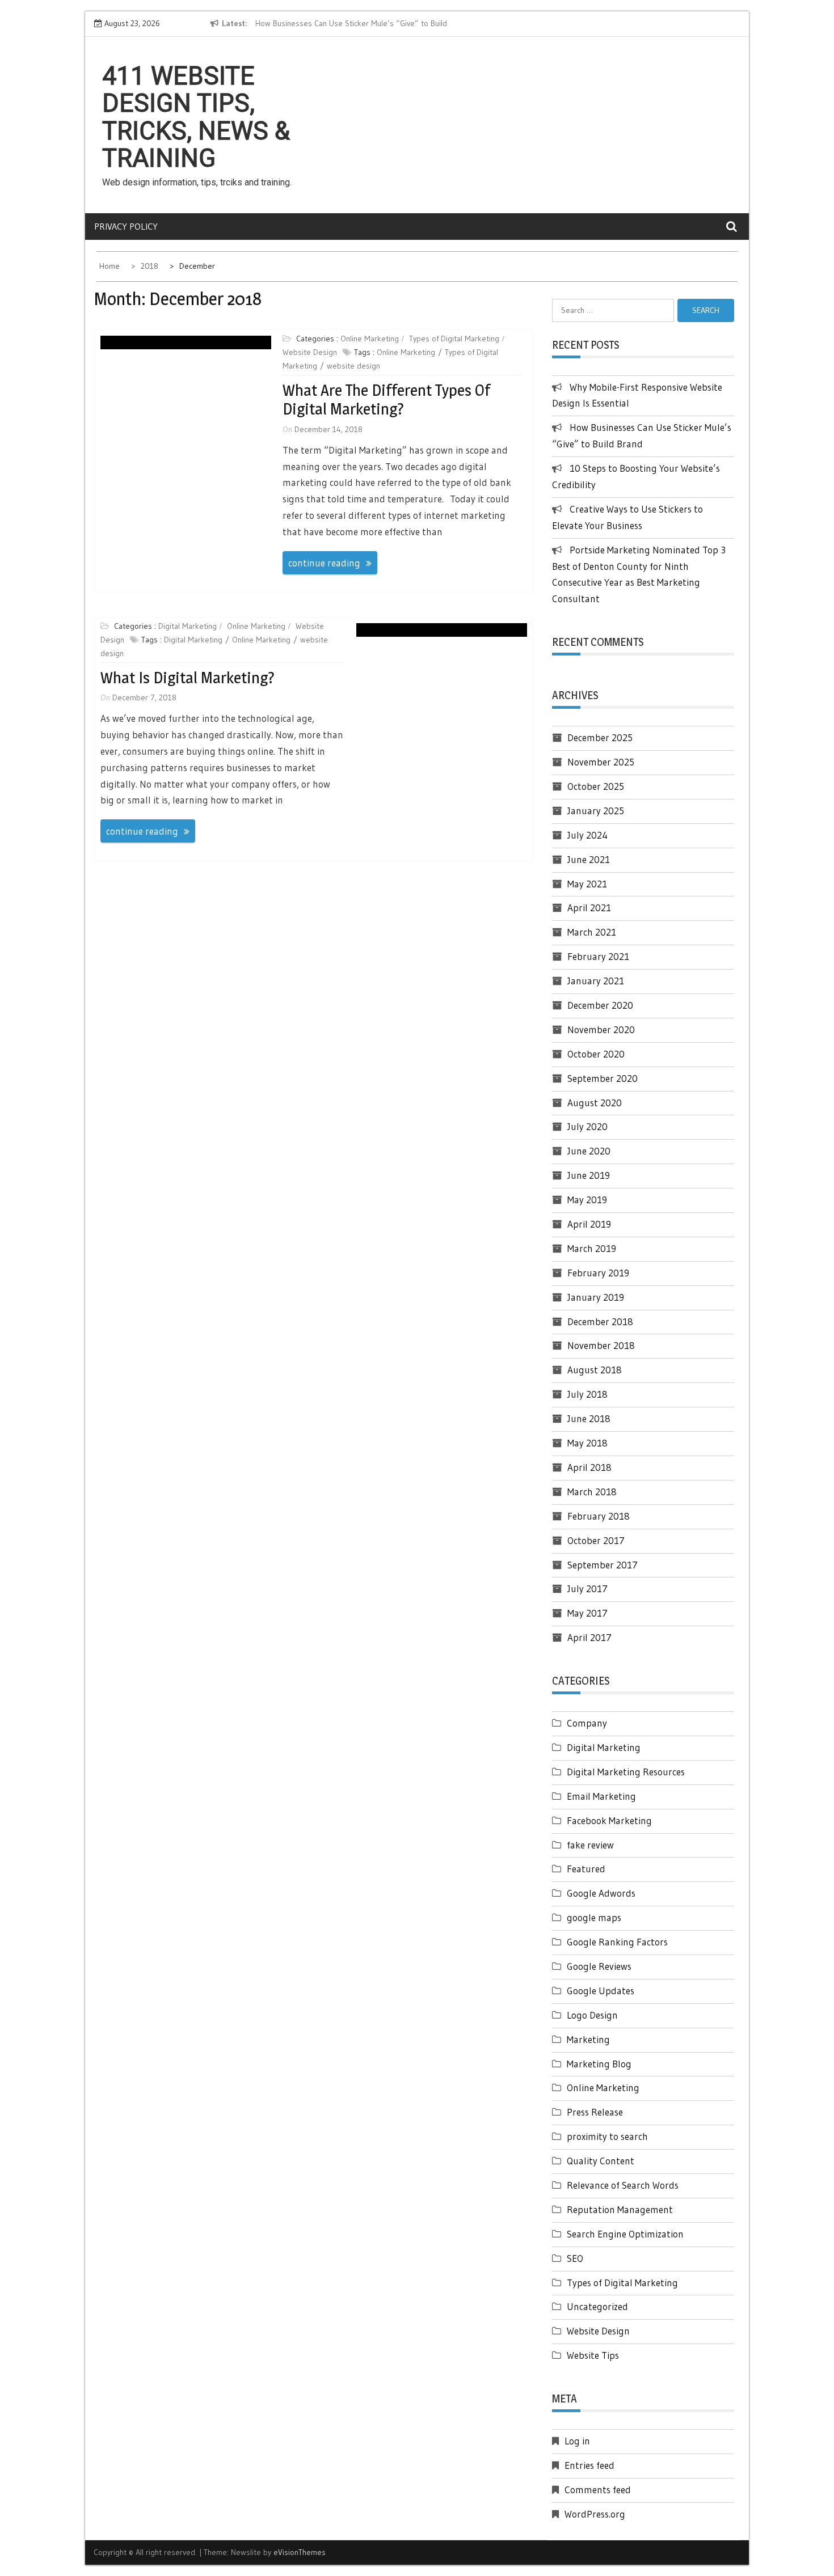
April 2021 (589, 908)
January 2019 (596, 1297)
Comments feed (598, 2490)
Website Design (310, 352)
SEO (575, 2258)
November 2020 (601, 1029)
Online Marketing (370, 339)
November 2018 (601, 1345)
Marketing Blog (599, 2064)
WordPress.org (595, 2514)
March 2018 (592, 1492)
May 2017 (587, 1613)
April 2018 (589, 1467)
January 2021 (596, 981)
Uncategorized (597, 2306)
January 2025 (596, 811)
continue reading (324, 563)
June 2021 (589, 859)
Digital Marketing (188, 626)
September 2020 (603, 1078)
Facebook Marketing (609, 1820)
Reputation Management (620, 2209)
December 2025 (600, 737)
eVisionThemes (300, 2552)
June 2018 (589, 1418)
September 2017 (603, 1565)
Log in (577, 2441)
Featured (586, 1869)
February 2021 (598, 956)
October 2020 (596, 1054)
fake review (590, 1845)
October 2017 (596, 1540)
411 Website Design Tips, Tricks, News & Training (196, 117)
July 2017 (587, 1589)
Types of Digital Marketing (454, 339)
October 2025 (596, 786)
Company (587, 1723)
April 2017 (589, 1637)
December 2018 (600, 1321)
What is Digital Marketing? (188, 678)
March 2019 (592, 1248)
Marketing (588, 2039)
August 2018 (595, 1370)
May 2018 (587, 1443)
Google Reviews (599, 1966)
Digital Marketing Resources (626, 1772)
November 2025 (601, 762)
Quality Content (601, 2161)
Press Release (595, 2112)
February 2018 (599, 1516)
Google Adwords (601, 1893)
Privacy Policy (126, 226)
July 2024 (587, 835)
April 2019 (589, 1224)
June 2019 (589, 1175)
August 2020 (595, 1103)
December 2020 (600, 1005)
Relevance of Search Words (623, 2185)
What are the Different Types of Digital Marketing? (386, 400)
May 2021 (587, 884)
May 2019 (587, 1200)
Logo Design (592, 2015)
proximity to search (607, 2136)
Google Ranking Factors (617, 1942)
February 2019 (598, 1273)
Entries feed (589, 2465)
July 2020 (587, 1126)
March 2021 (592, 932)
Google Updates (601, 1991)
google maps (594, 1917)
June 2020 (589, 1151)
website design (353, 366)
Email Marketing (601, 1796)
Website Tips (593, 2355)
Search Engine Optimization (625, 2234)
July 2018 (587, 1394)
